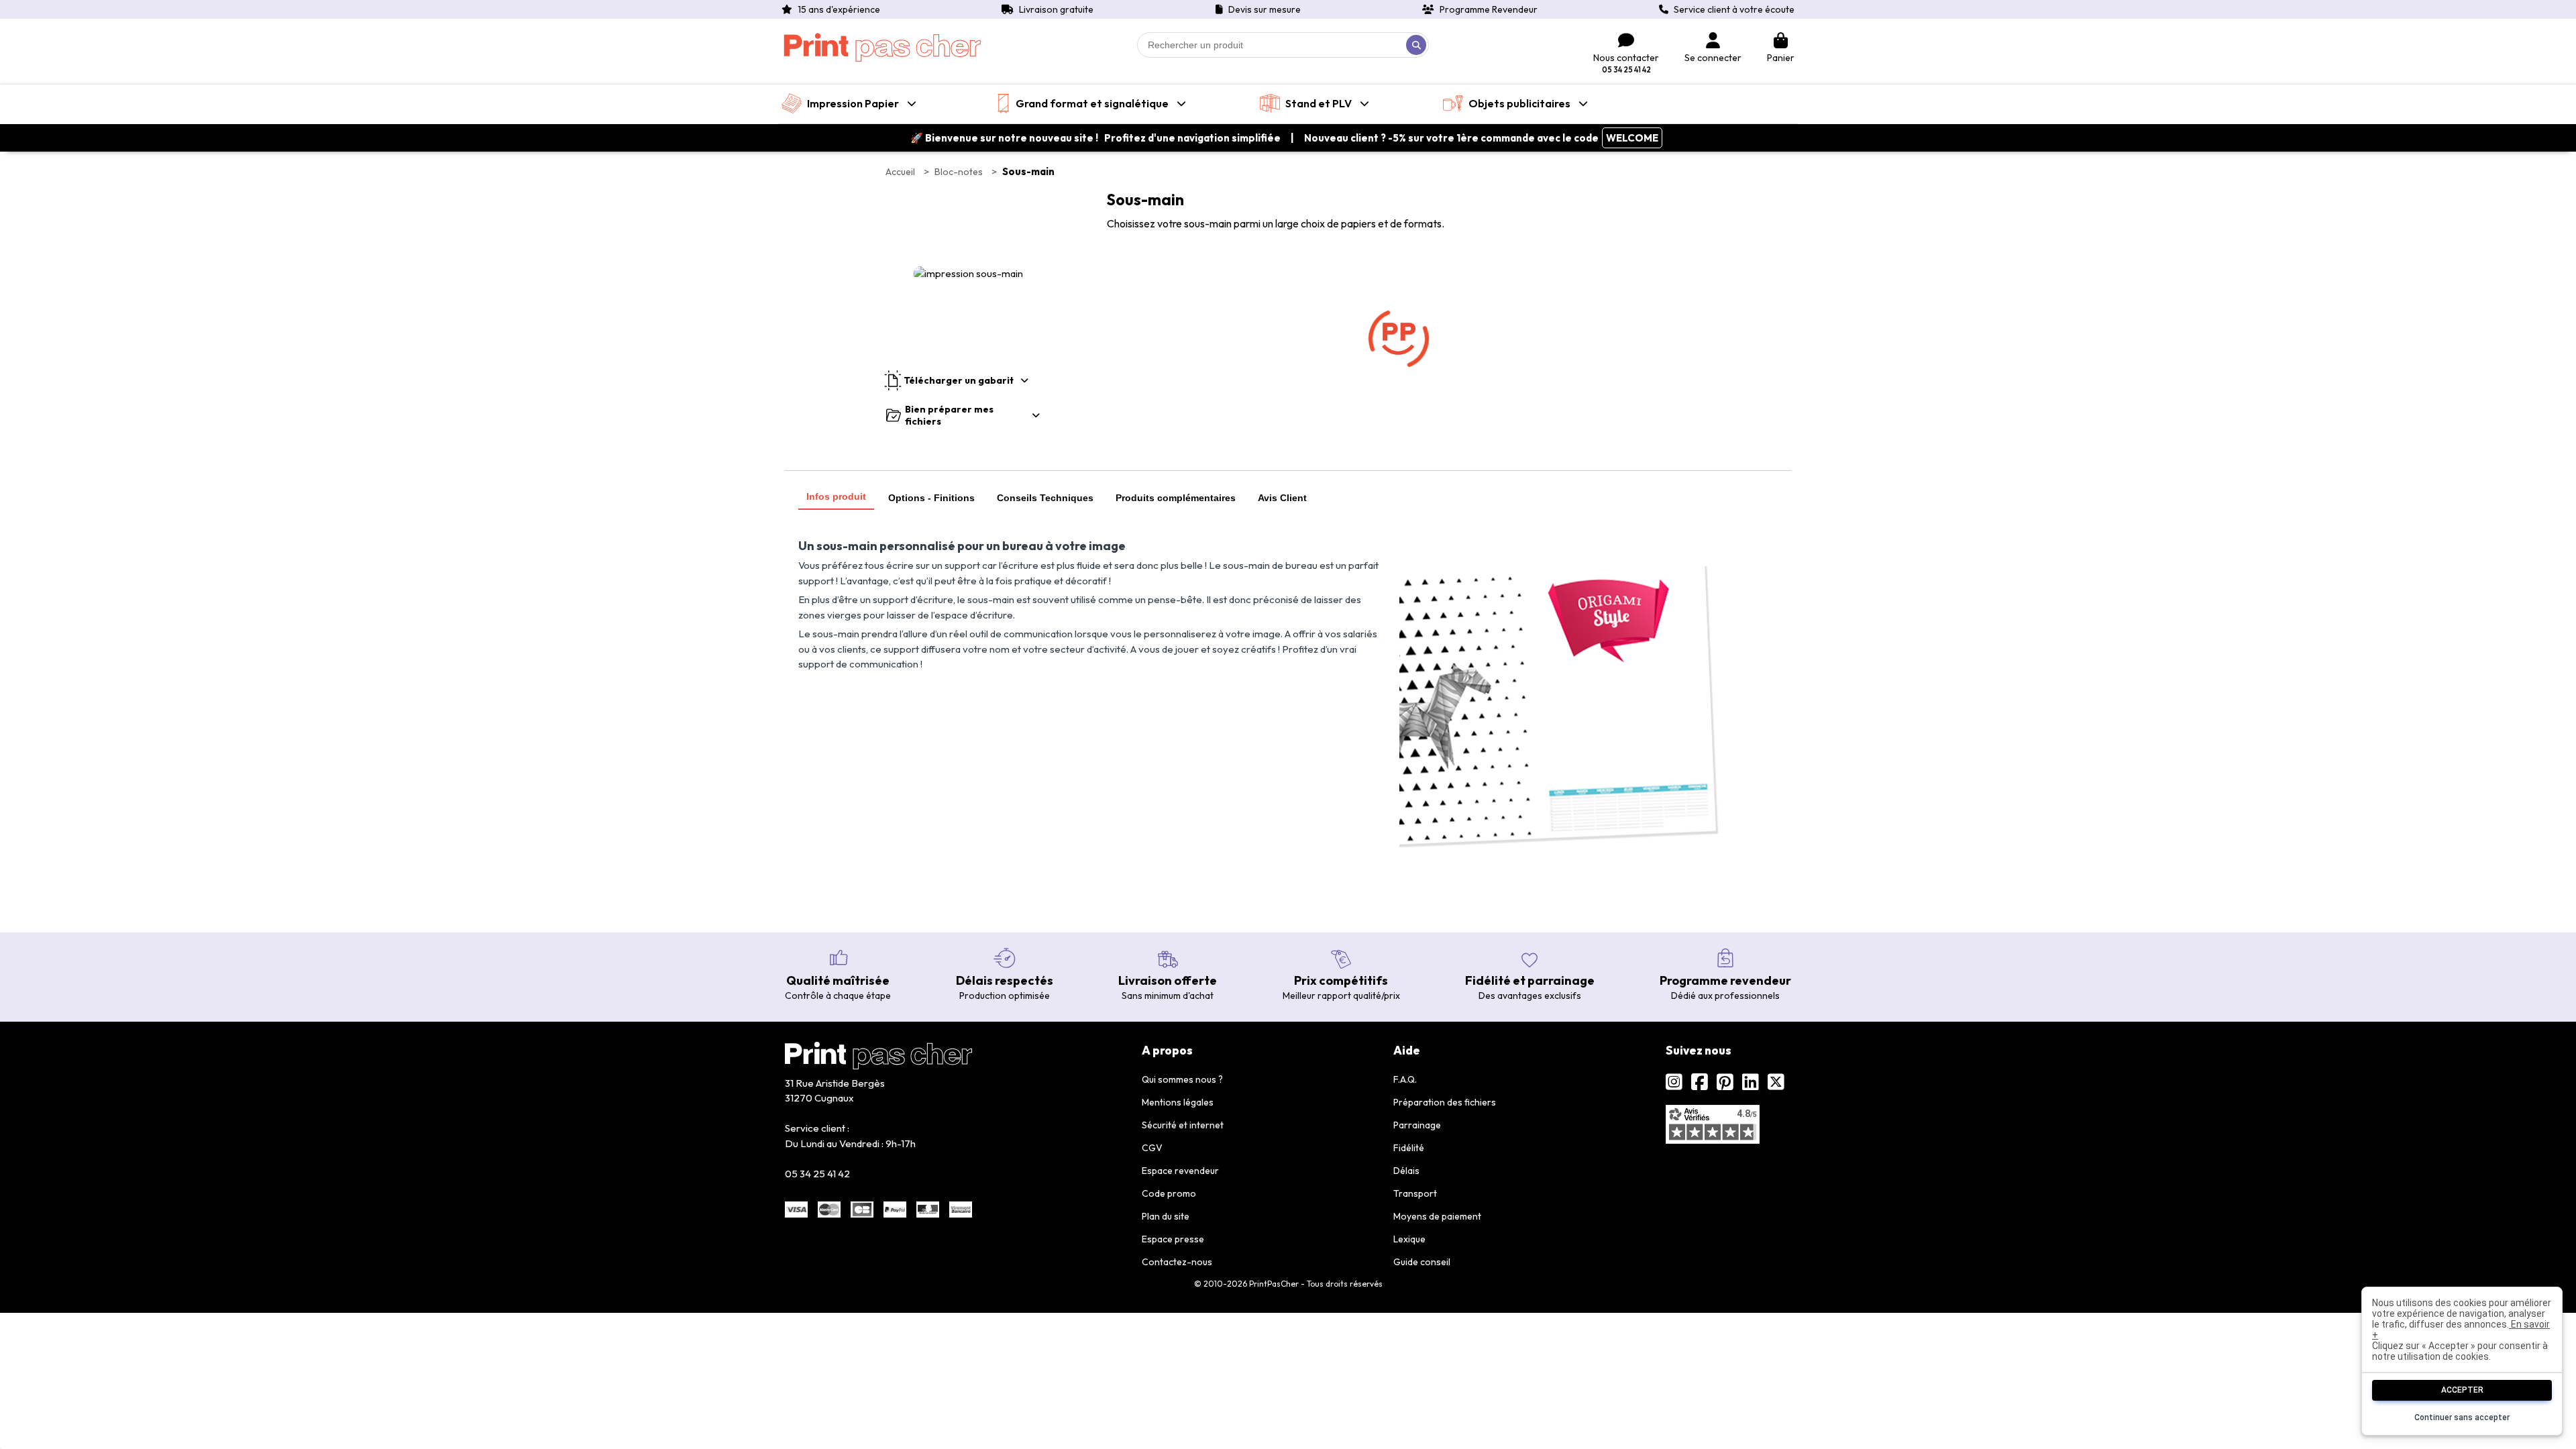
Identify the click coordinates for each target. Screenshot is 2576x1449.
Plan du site (1166, 1216)
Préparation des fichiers (1445, 1102)
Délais (1406, 1171)
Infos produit (836, 496)
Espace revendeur (1180, 1171)
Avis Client (1282, 498)
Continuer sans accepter (2462, 1417)
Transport (1415, 1193)
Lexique (1409, 1239)
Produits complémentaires (1176, 498)
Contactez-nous (1177, 1262)
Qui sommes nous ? (1182, 1079)
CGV (1152, 1148)
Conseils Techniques (1045, 498)
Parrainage (1417, 1125)
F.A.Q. (1405, 1079)
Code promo (1169, 1193)
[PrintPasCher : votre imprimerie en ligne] (882, 48)
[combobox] (1283, 45)
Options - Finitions (931, 498)
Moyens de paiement (1437, 1216)
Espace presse (1173, 1239)
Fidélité (1409, 1148)
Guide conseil (1422, 1262)
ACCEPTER (2462, 1390)
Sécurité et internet (1183, 1125)
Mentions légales (1178, 1102)
